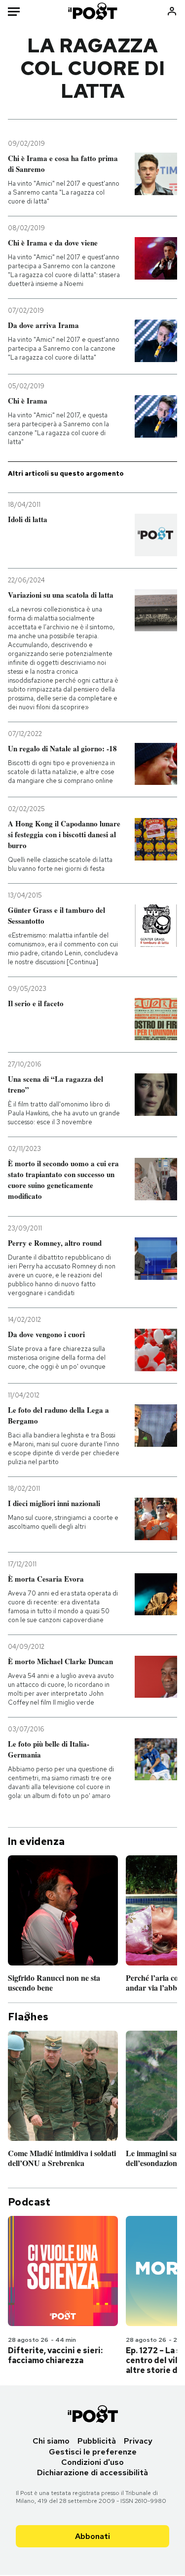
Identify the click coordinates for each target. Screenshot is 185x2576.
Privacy (138, 2441)
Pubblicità (97, 2441)
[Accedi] (172, 11)
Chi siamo (51, 2441)
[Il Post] (92, 11)
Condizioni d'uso (92, 2462)
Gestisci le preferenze (93, 2452)
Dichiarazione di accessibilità (92, 2473)
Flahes (28, 2017)
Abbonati (92, 2536)
